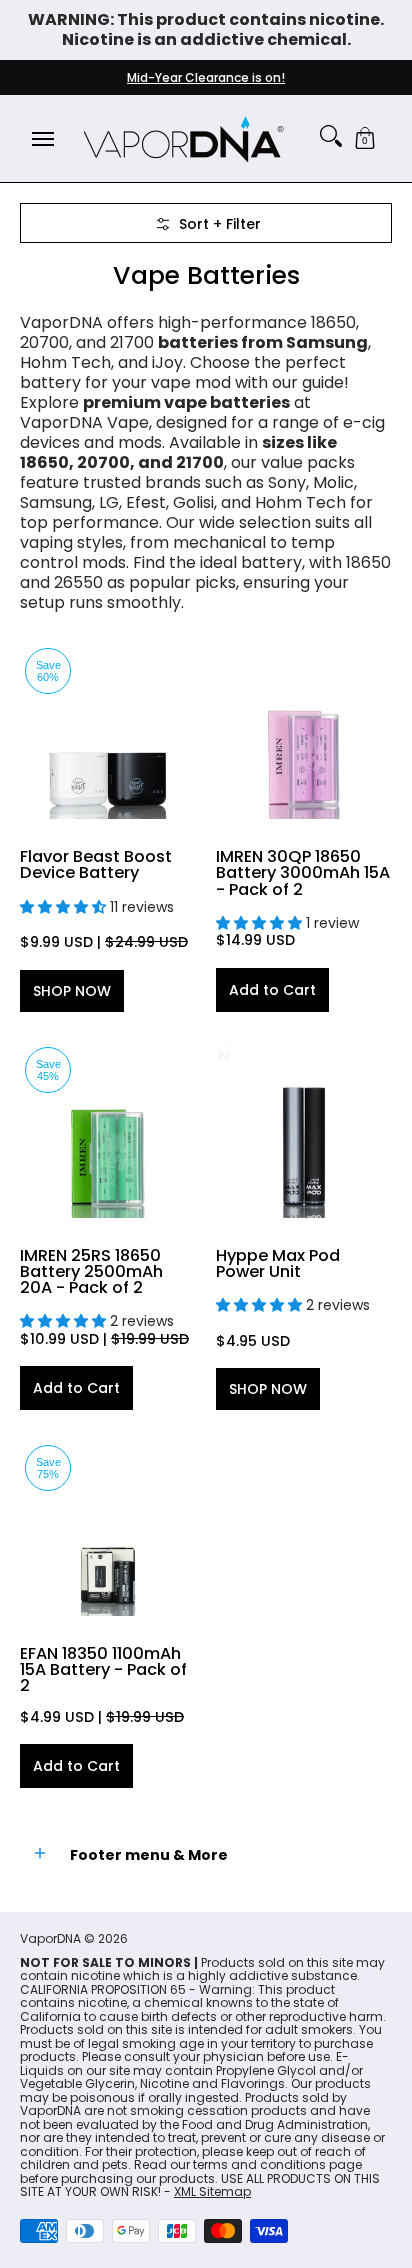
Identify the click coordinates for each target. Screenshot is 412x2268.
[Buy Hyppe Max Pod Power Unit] (304, 1130)
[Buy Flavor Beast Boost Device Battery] (108, 731)
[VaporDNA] (184, 138)
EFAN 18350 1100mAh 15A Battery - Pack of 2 (103, 1669)
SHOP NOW (72, 991)
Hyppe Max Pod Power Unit (278, 1263)
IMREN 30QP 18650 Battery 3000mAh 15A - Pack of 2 (303, 872)
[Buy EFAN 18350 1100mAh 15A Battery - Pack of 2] (108, 1528)
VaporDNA (50, 1938)
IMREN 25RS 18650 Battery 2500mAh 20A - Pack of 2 (91, 1271)
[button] (365, 138)
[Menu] (42, 138)
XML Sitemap (212, 2191)
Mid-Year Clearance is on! (206, 77)
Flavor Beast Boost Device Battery (96, 864)
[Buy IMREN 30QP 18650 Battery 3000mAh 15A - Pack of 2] (304, 731)
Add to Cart (272, 990)
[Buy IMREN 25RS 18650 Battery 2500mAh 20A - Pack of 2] (108, 1130)
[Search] (331, 136)
